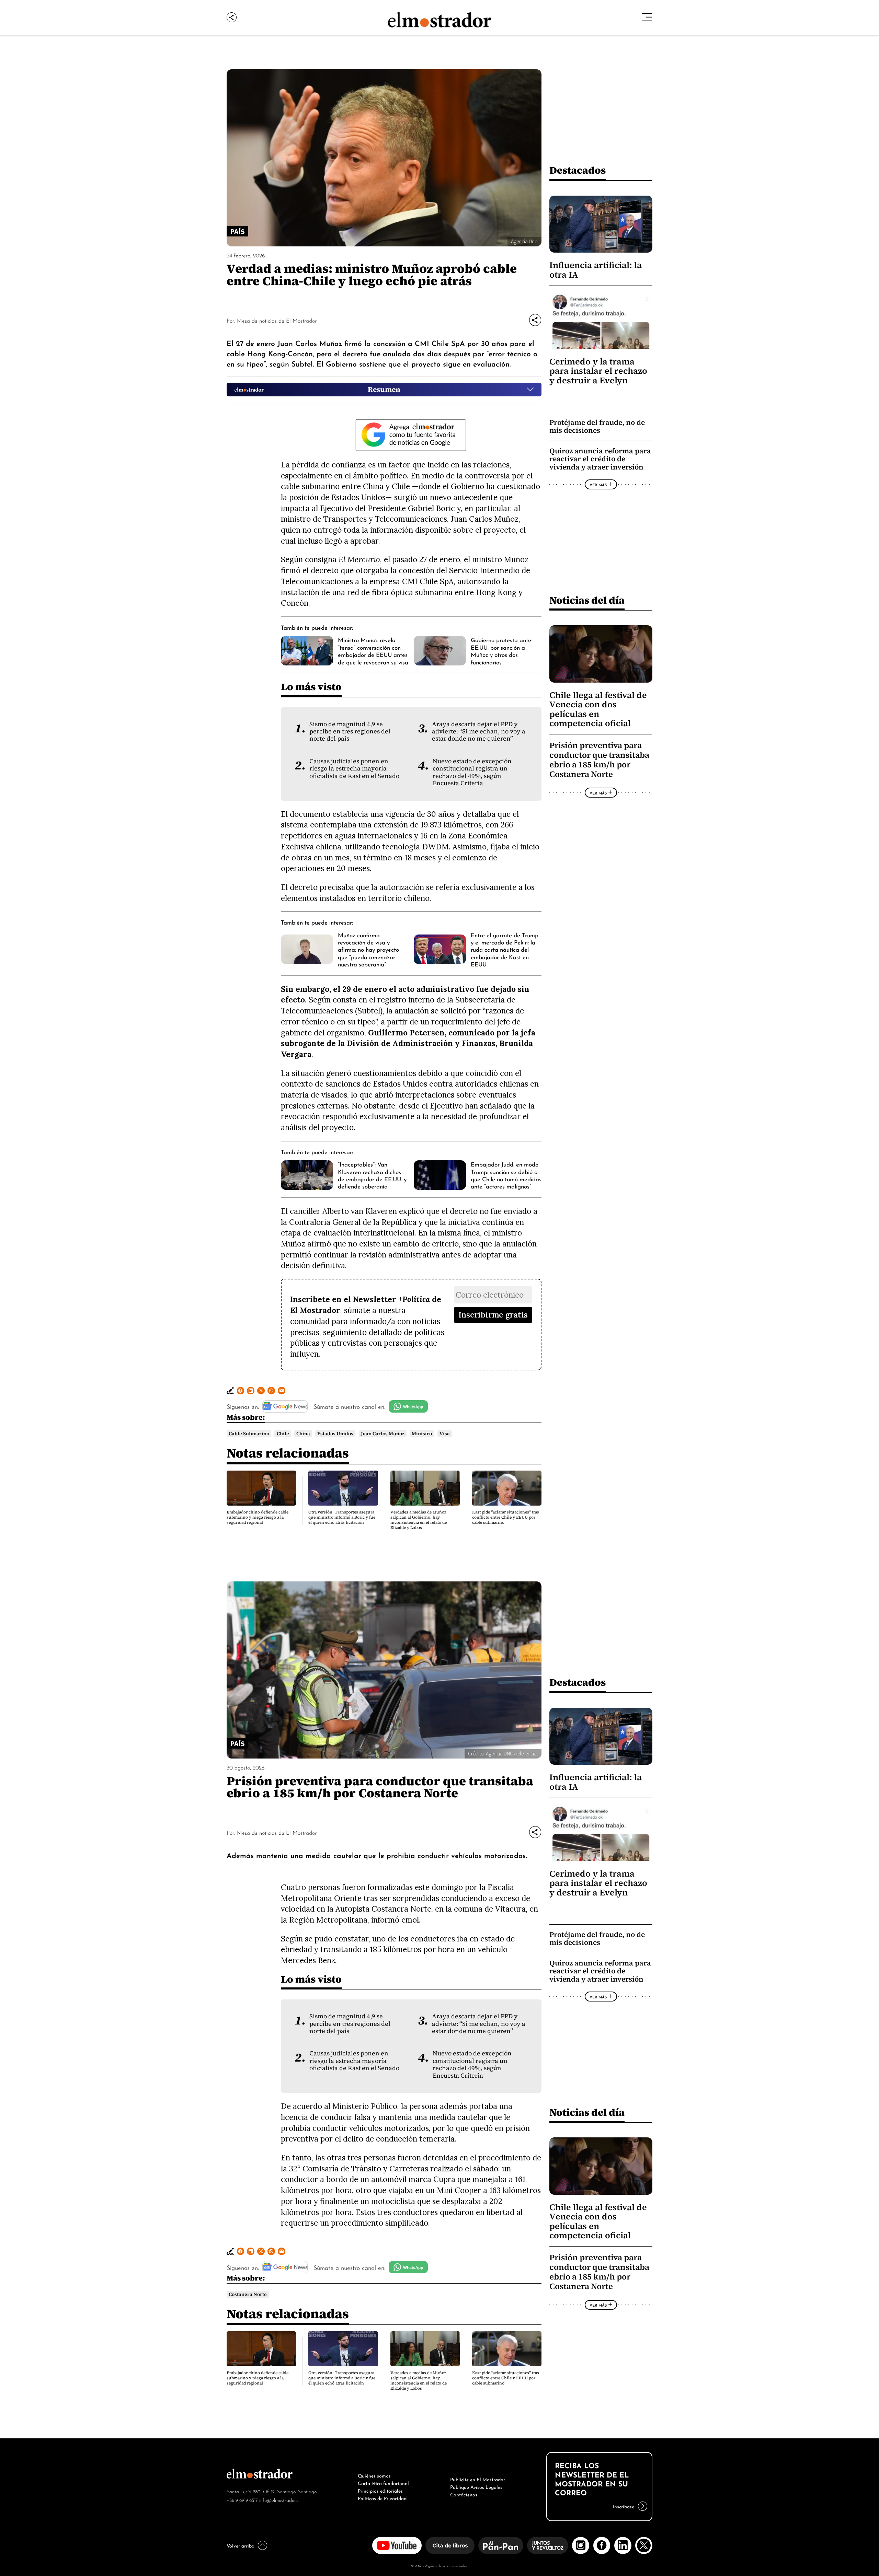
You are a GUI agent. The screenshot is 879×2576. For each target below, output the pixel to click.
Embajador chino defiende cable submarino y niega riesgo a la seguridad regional (258, 1517)
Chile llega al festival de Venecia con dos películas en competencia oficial (598, 709)
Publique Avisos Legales (476, 2486)
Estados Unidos (335, 1434)
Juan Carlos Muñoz (383, 1434)
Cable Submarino (249, 1434)
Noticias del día (587, 600)
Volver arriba (241, 2545)
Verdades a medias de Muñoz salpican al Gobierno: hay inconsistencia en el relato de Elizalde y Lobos (419, 1520)
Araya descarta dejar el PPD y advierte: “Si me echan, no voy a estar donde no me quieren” (479, 732)
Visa (445, 1434)
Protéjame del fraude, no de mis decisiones (597, 426)
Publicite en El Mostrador (478, 2479)
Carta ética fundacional (383, 2483)
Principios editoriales (380, 2490)
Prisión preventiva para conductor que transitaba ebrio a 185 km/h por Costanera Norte (599, 760)
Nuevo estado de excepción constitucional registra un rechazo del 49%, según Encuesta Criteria (472, 772)
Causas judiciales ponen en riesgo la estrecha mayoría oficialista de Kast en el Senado (354, 769)
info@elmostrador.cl (279, 2500)
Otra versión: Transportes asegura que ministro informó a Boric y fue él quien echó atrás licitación (342, 1517)
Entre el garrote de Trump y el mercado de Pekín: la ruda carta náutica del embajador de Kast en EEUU (505, 949)
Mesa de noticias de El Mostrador (277, 320)
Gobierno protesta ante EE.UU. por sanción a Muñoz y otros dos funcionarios (501, 650)
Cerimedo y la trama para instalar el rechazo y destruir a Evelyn (598, 371)
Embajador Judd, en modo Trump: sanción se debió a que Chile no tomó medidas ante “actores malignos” (506, 1175)
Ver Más (598, 485)
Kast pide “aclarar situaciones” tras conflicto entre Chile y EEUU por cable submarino (506, 1517)
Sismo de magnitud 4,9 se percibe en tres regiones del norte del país (350, 732)
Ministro (422, 1434)
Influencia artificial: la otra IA (596, 270)
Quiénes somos (374, 2475)
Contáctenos (464, 2494)
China (303, 1434)
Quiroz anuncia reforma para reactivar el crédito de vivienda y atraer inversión (600, 459)
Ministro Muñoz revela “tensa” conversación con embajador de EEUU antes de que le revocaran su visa (373, 650)
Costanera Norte (248, 2294)
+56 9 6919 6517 (242, 2500)
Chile (283, 1434)
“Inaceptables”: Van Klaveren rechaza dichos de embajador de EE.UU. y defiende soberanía (372, 1175)
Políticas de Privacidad (382, 2498)
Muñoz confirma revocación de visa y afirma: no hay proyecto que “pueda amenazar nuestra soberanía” (368, 949)
